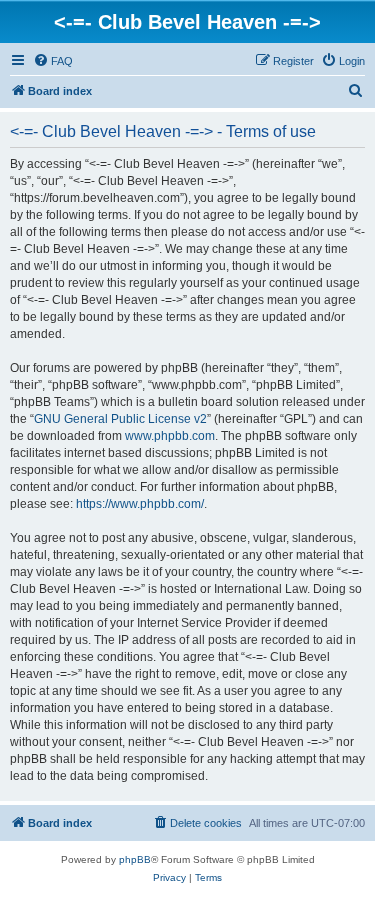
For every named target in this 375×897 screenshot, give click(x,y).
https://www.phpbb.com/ (140, 504)
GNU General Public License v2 (120, 419)
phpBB (135, 859)
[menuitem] (53, 61)
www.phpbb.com (170, 436)
